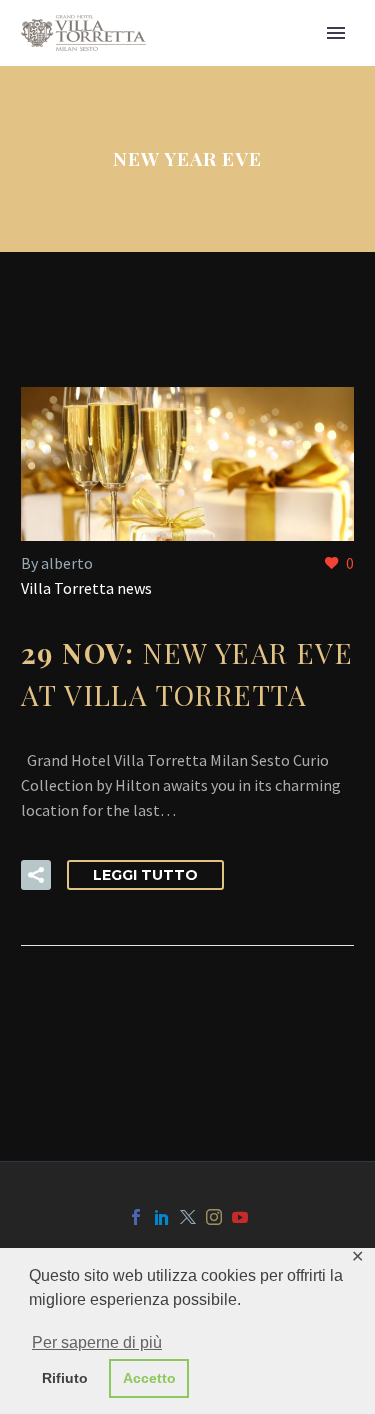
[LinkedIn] (162, 1217)
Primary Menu (336, 33)
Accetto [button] (149, 1378)
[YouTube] (240, 1217)
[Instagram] (214, 1217)
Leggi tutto (145, 875)
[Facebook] (136, 1217)
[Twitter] (188, 1217)
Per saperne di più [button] (97, 1342)
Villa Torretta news (86, 588)
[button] (36, 875)
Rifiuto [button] (65, 1378)
